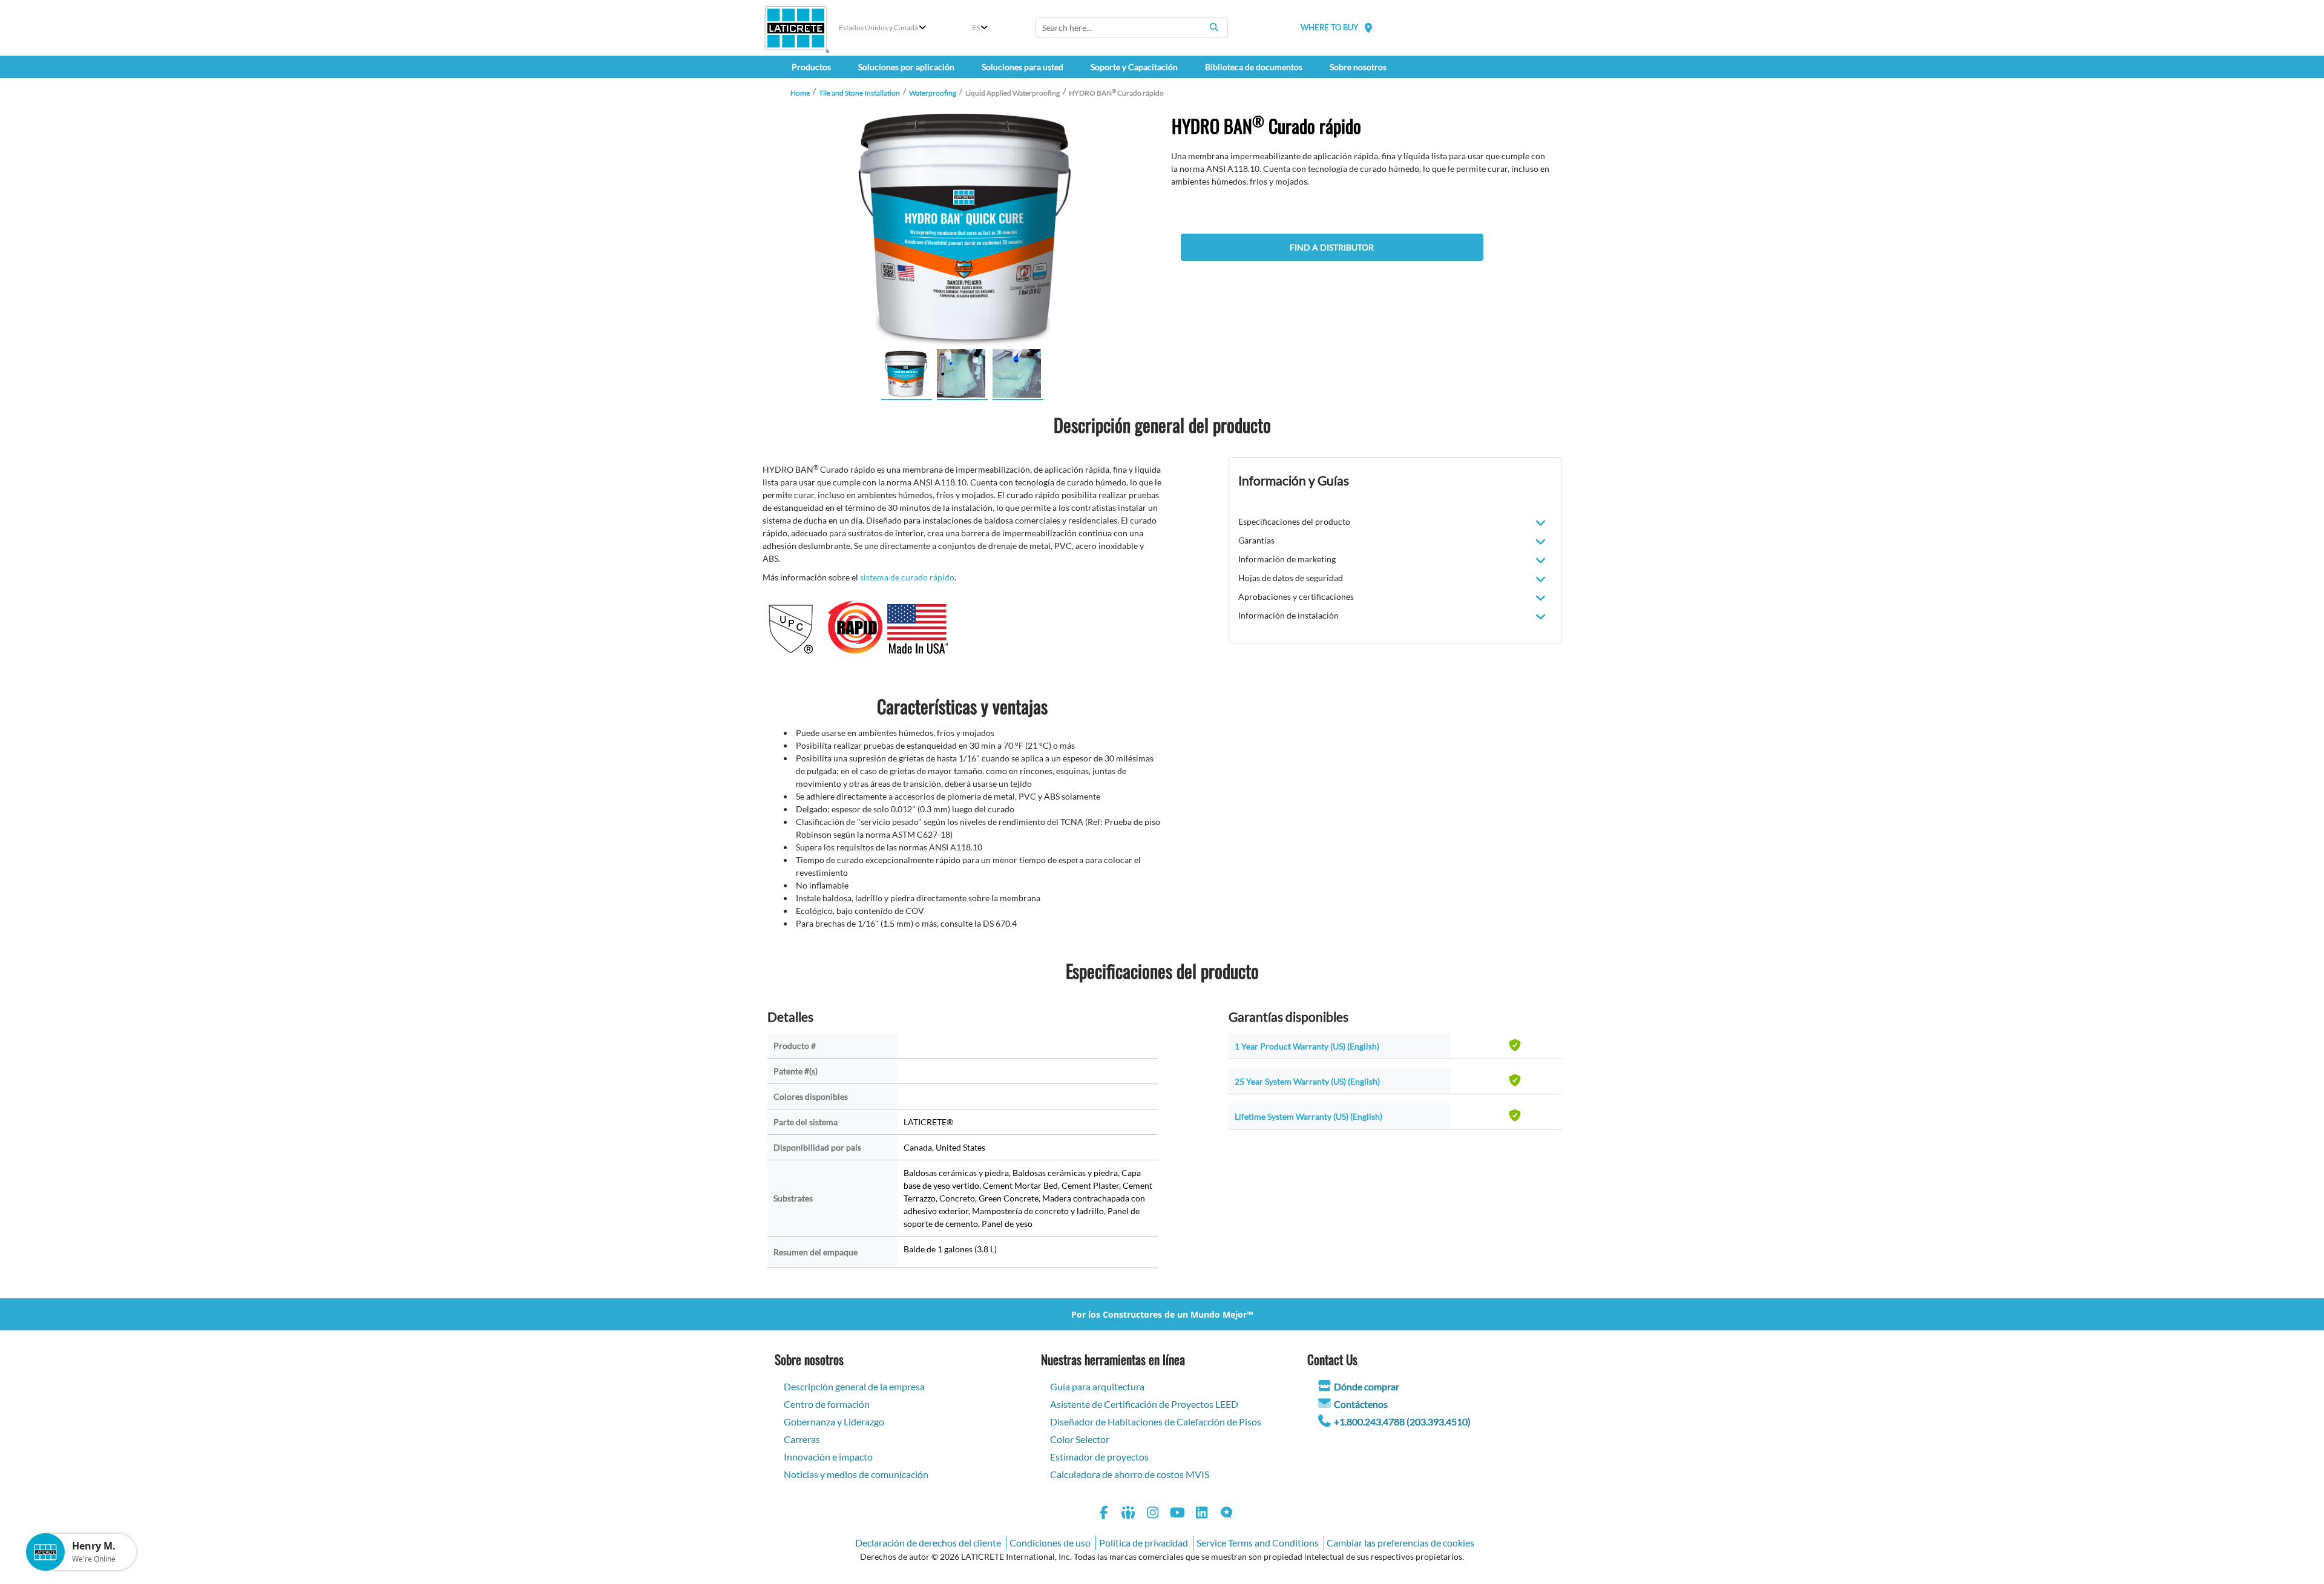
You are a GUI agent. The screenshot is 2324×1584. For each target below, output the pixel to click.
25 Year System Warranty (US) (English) (1307, 1081)
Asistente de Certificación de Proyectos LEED (1144, 1404)
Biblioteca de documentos (1254, 67)
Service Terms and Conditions (1258, 1543)
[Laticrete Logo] (796, 28)
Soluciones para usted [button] (1022, 67)
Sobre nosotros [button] (1358, 67)
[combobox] (1132, 28)
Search (1214, 27)
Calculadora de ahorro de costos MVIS (1130, 1474)
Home (800, 93)
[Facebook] (1104, 1514)
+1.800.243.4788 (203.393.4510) (1402, 1421)
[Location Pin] (1368, 28)
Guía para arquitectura (1097, 1386)
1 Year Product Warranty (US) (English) (1307, 1046)
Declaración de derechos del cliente (928, 1543)
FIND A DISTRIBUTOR (1332, 247)
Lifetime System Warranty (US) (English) (1308, 1116)
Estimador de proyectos (1099, 1457)
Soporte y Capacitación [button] (1134, 67)
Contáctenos (1361, 1404)
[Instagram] (1153, 1514)
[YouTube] (1178, 1514)
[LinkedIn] (1202, 1514)
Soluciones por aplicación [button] (906, 67)
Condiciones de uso (1050, 1543)
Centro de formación (827, 1404)
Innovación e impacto (828, 1457)
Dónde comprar (1367, 1386)
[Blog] (1227, 1514)
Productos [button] (811, 67)
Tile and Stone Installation (859, 93)
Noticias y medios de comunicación (856, 1474)
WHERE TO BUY (1329, 27)
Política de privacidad (1144, 1543)
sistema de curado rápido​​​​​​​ (907, 577)
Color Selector (1080, 1439)
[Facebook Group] (1129, 1514)
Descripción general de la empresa (854, 1386)
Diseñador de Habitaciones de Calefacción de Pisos (1156, 1421)
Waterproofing (933, 93)
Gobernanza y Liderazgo (834, 1421)
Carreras (802, 1439)
